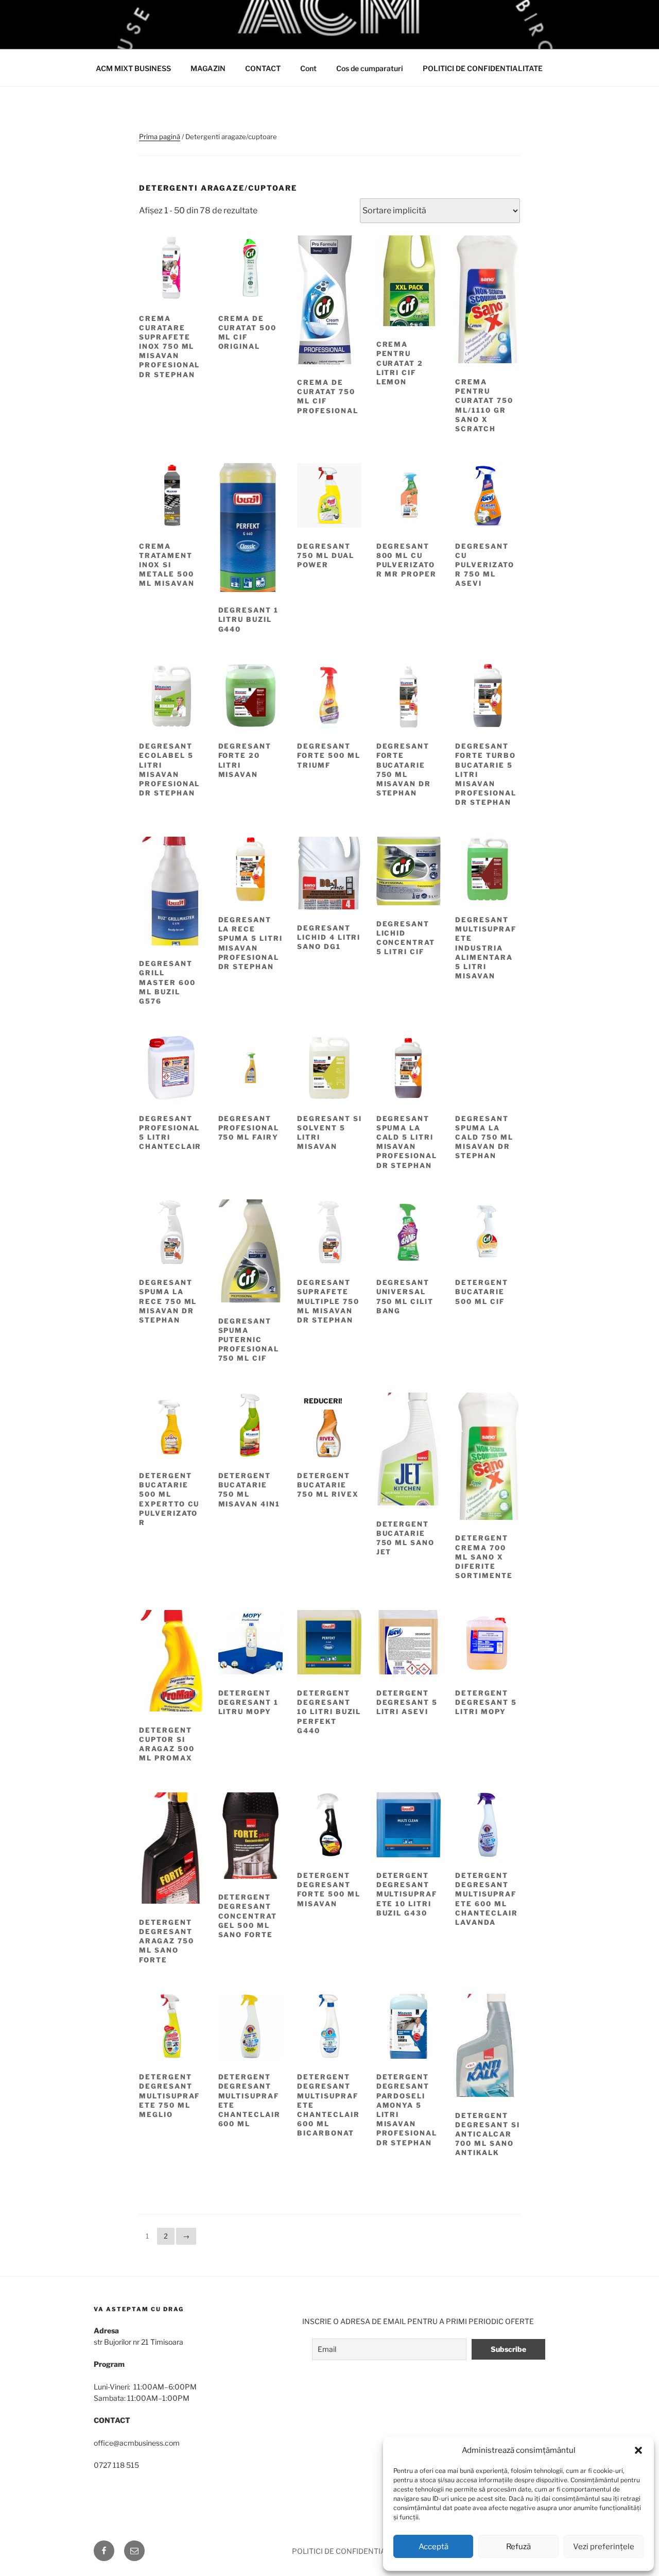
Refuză (518, 2547)
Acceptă (433, 2547)
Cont (308, 68)
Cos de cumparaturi (370, 68)
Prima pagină (160, 137)
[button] (638, 2450)
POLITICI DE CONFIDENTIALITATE (483, 68)
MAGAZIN (208, 68)
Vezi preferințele (604, 2547)
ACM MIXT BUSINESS (133, 68)
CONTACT (263, 68)
